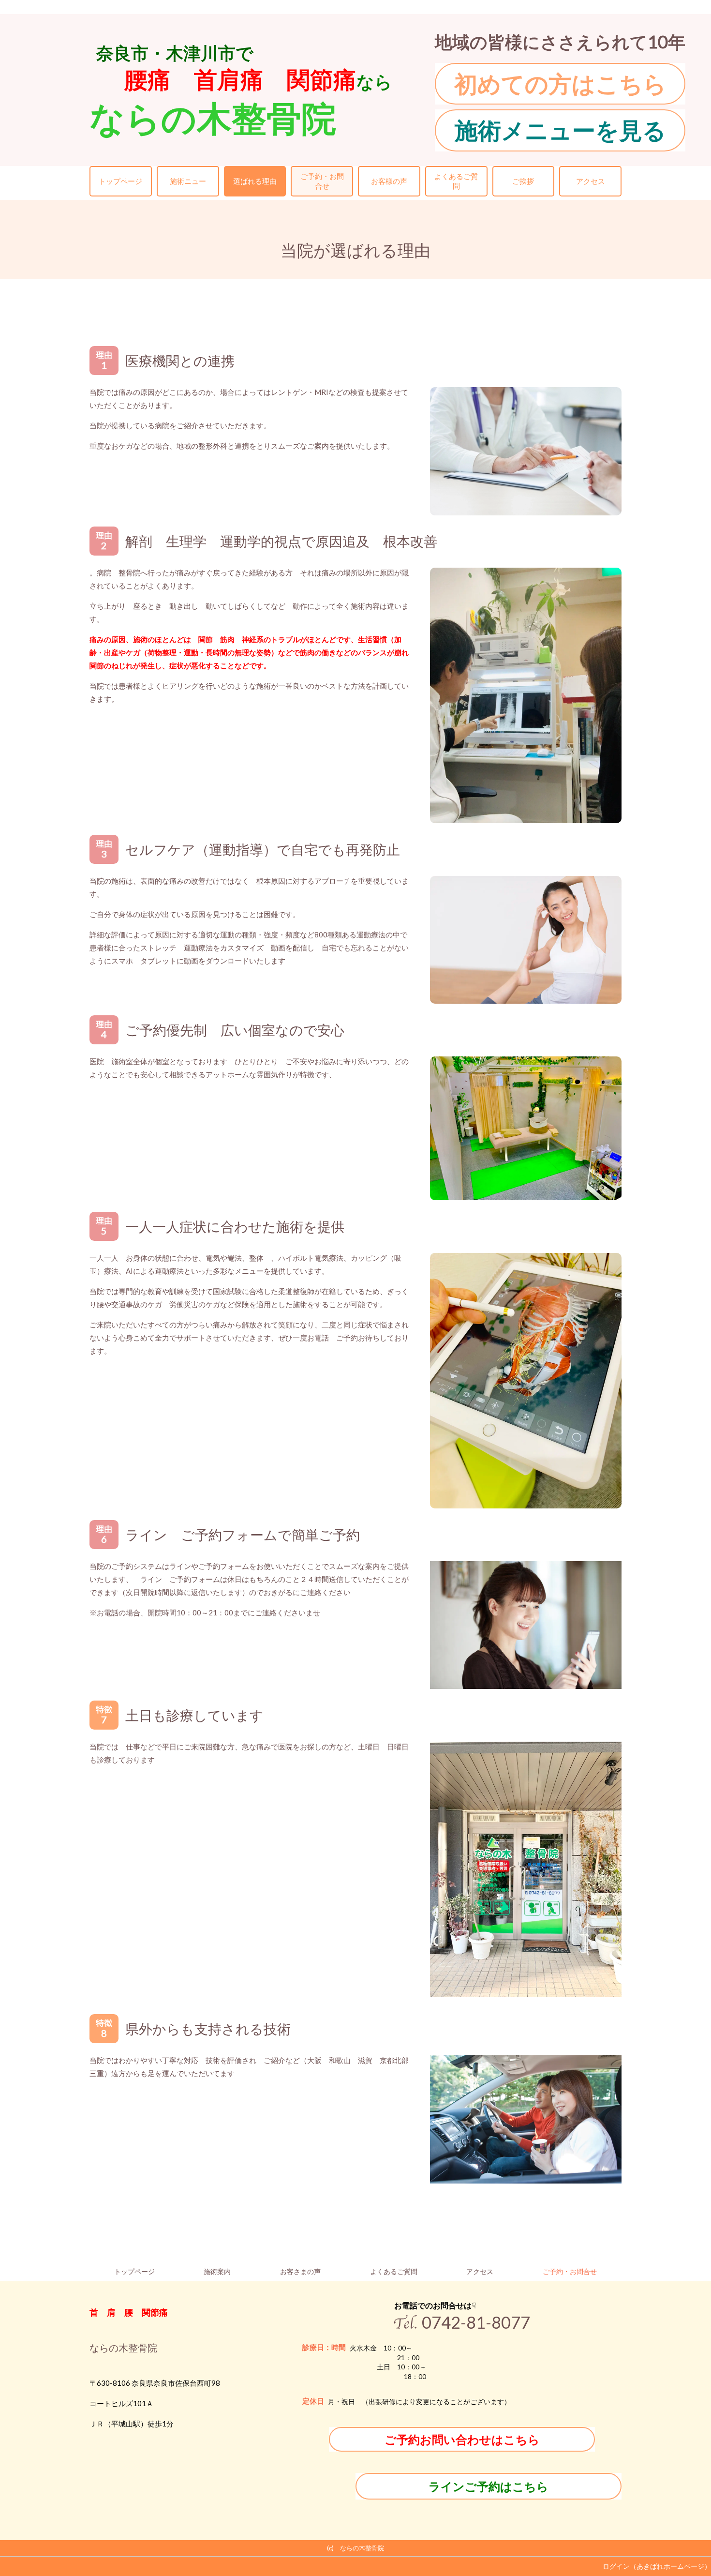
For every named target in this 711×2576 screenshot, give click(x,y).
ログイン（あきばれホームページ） (657, 2566)
